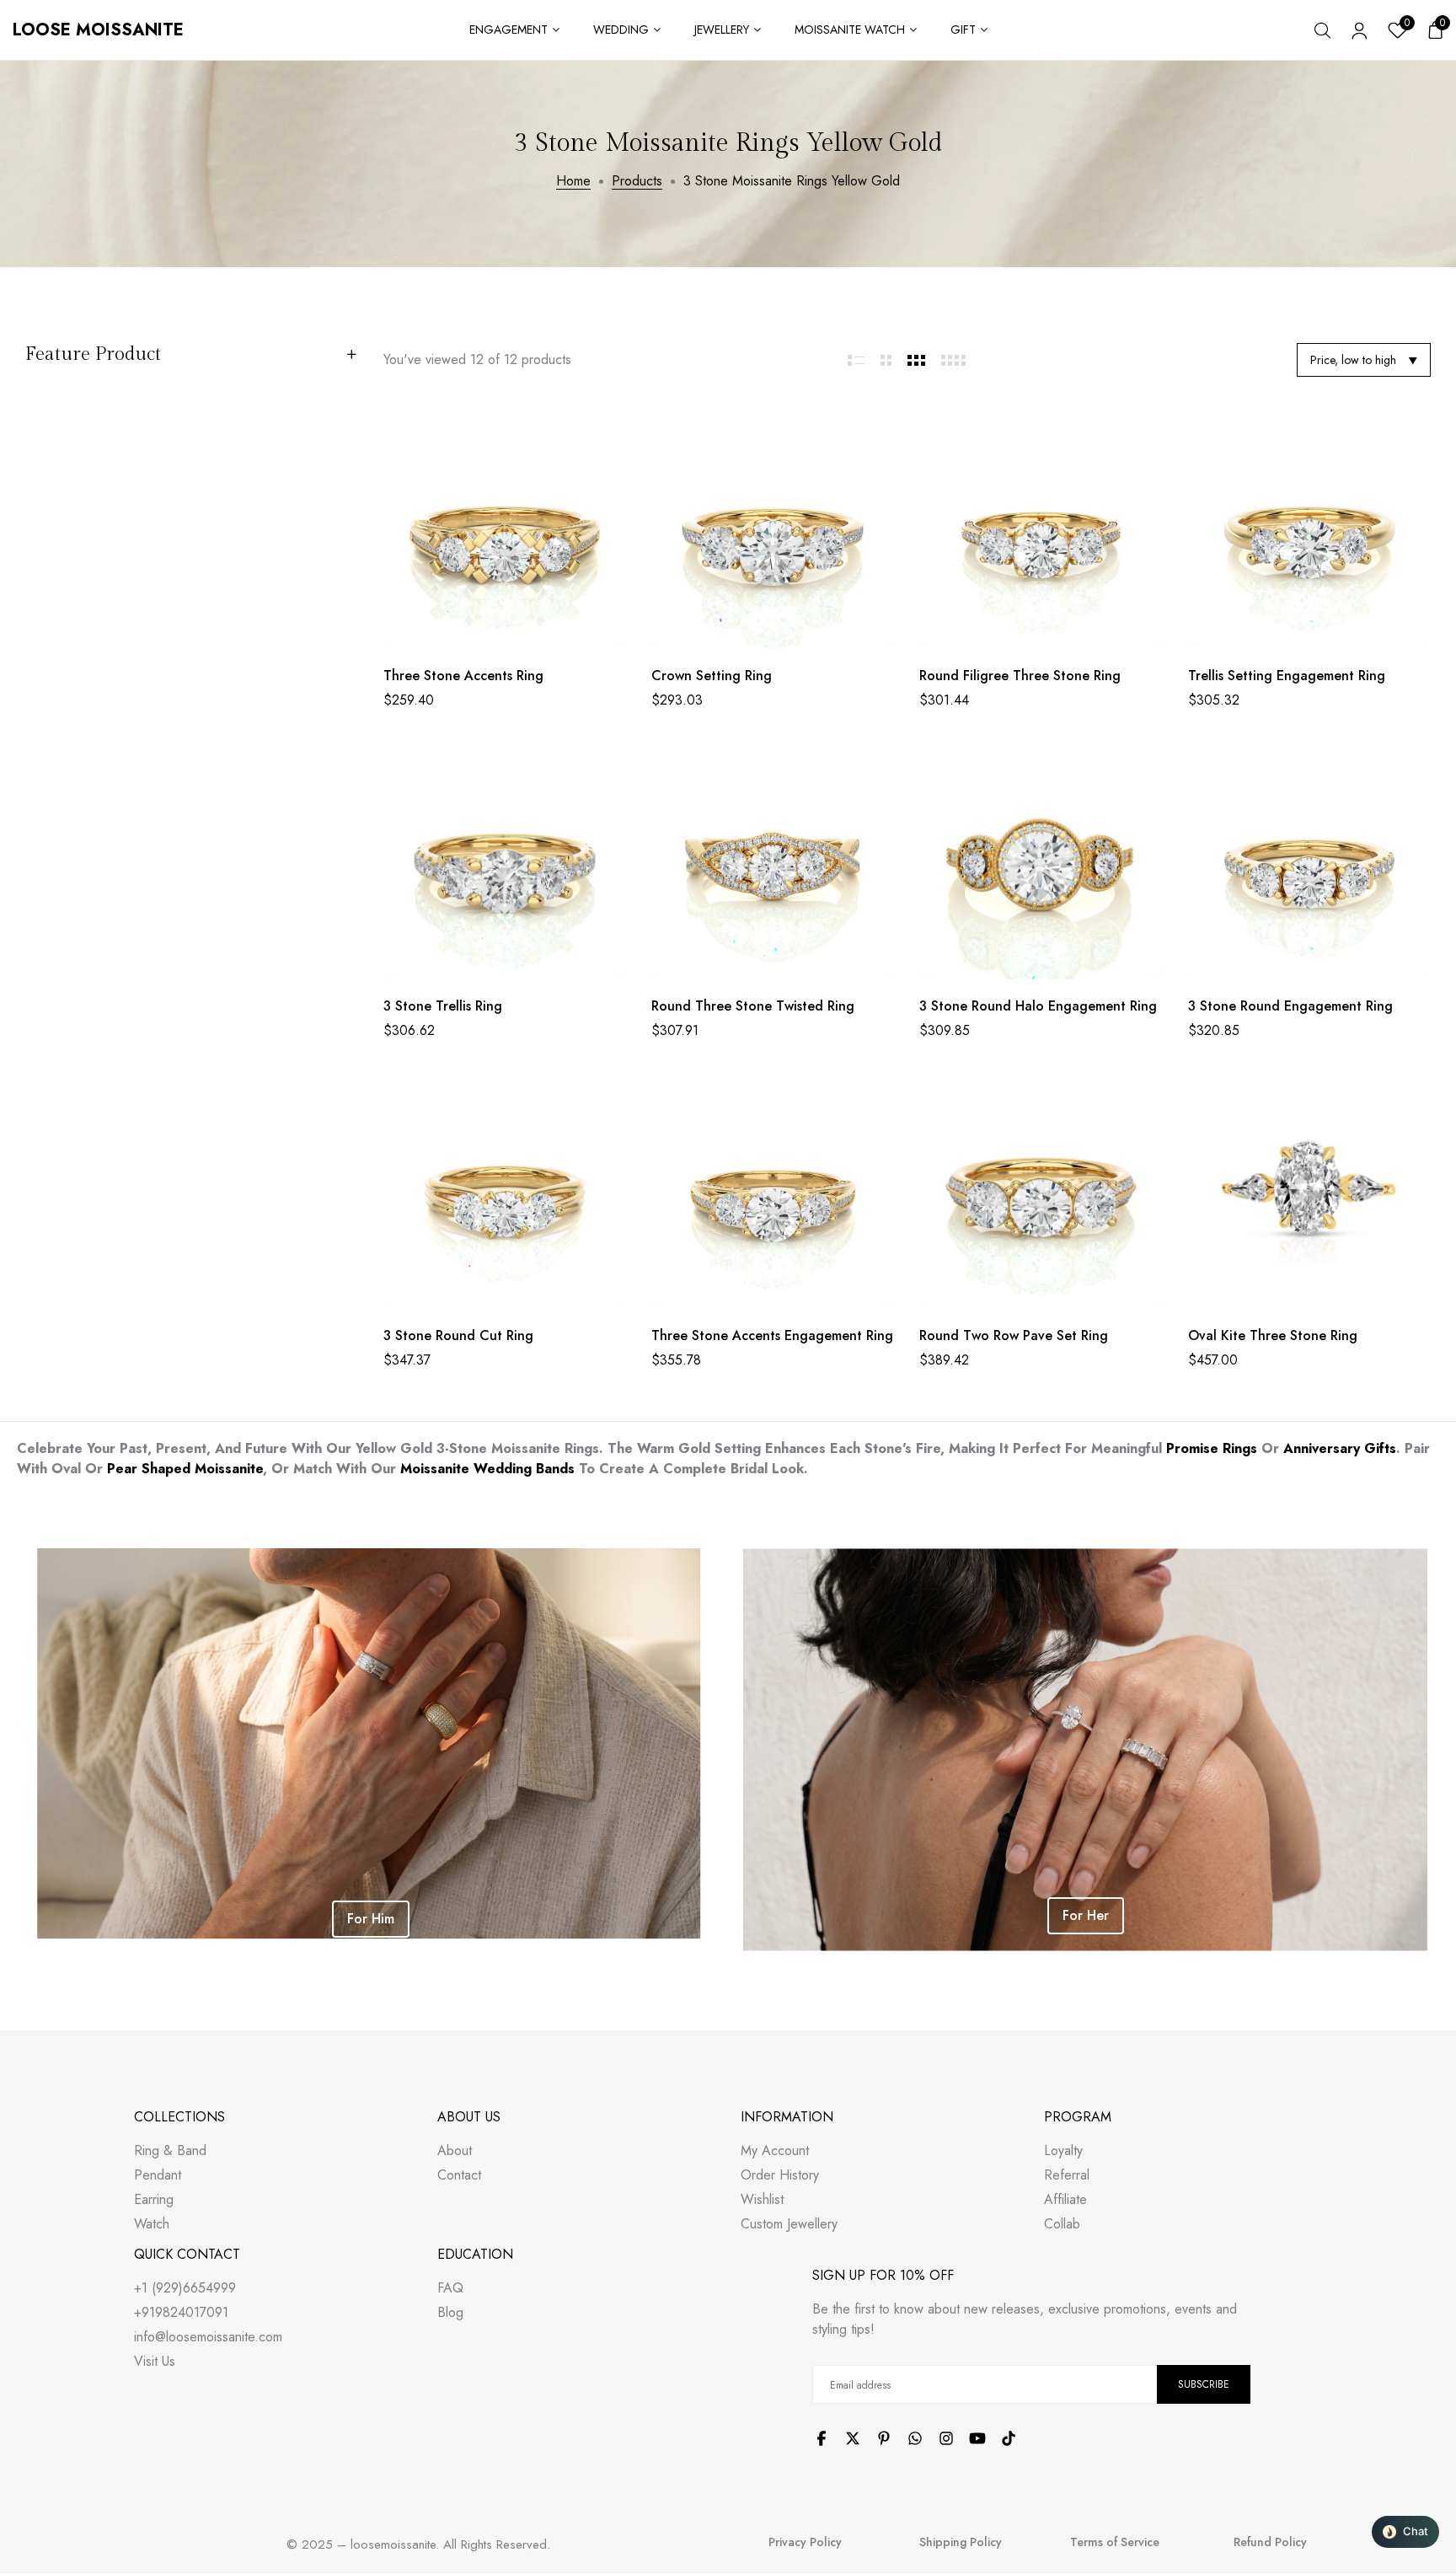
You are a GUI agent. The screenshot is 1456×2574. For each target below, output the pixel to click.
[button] (1405, 2532)
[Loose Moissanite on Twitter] (853, 2438)
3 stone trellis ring (443, 1006)
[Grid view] (856, 360)
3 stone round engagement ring (1290, 1006)
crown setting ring (712, 676)
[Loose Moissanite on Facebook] (822, 2438)
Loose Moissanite (98, 30)
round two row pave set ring (1014, 1335)
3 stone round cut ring (458, 1335)
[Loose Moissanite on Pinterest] (884, 2438)
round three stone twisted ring (753, 1006)
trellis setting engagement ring (1287, 676)
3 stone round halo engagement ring (1038, 1006)
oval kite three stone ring (1273, 1335)
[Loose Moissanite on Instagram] (946, 2438)
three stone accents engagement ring (772, 1335)
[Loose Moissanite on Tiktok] (1009, 2438)
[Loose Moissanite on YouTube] (977, 2438)
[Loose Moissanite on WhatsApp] (915, 2438)
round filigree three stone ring (1020, 676)
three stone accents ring (463, 676)
